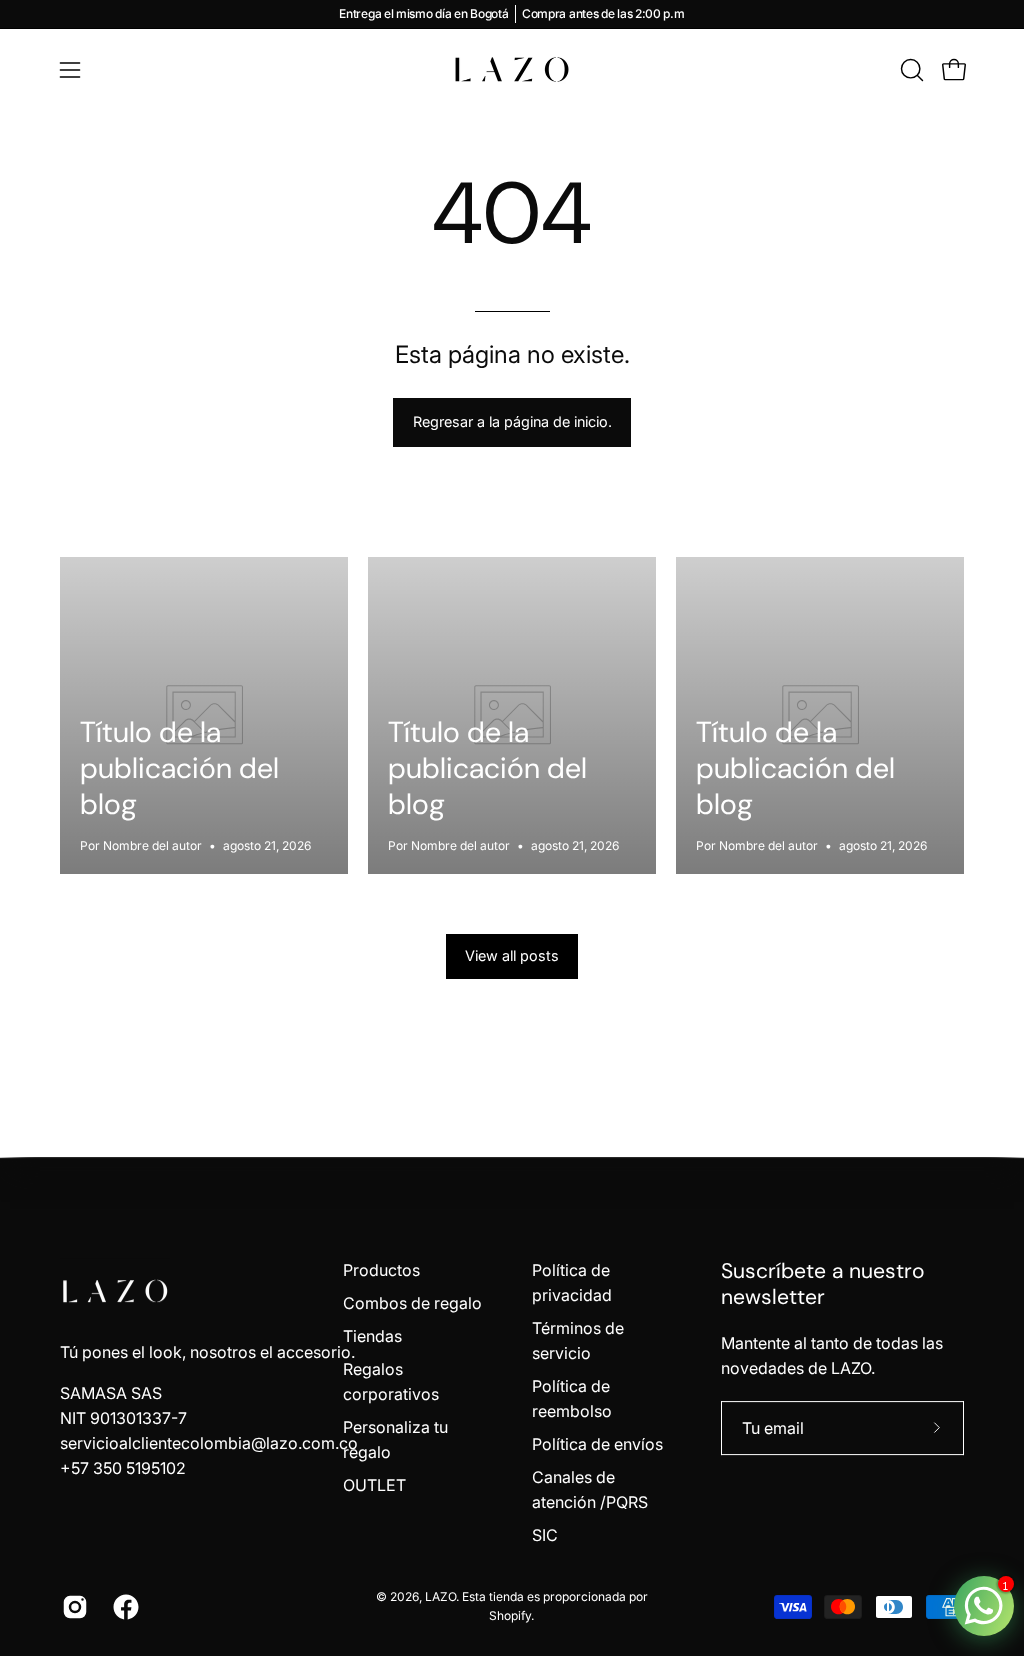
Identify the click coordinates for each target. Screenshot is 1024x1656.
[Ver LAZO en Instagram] (72, 1607)
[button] (910, 70)
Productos (381, 1270)
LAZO (440, 1596)
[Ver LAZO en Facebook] (123, 1607)
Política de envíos (597, 1444)
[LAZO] (512, 69)
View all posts (512, 955)
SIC (545, 1535)
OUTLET (374, 1485)
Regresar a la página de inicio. (512, 421)
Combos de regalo (412, 1303)
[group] (512, 14)
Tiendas (372, 1336)
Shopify (510, 1615)
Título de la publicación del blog (179, 768)
